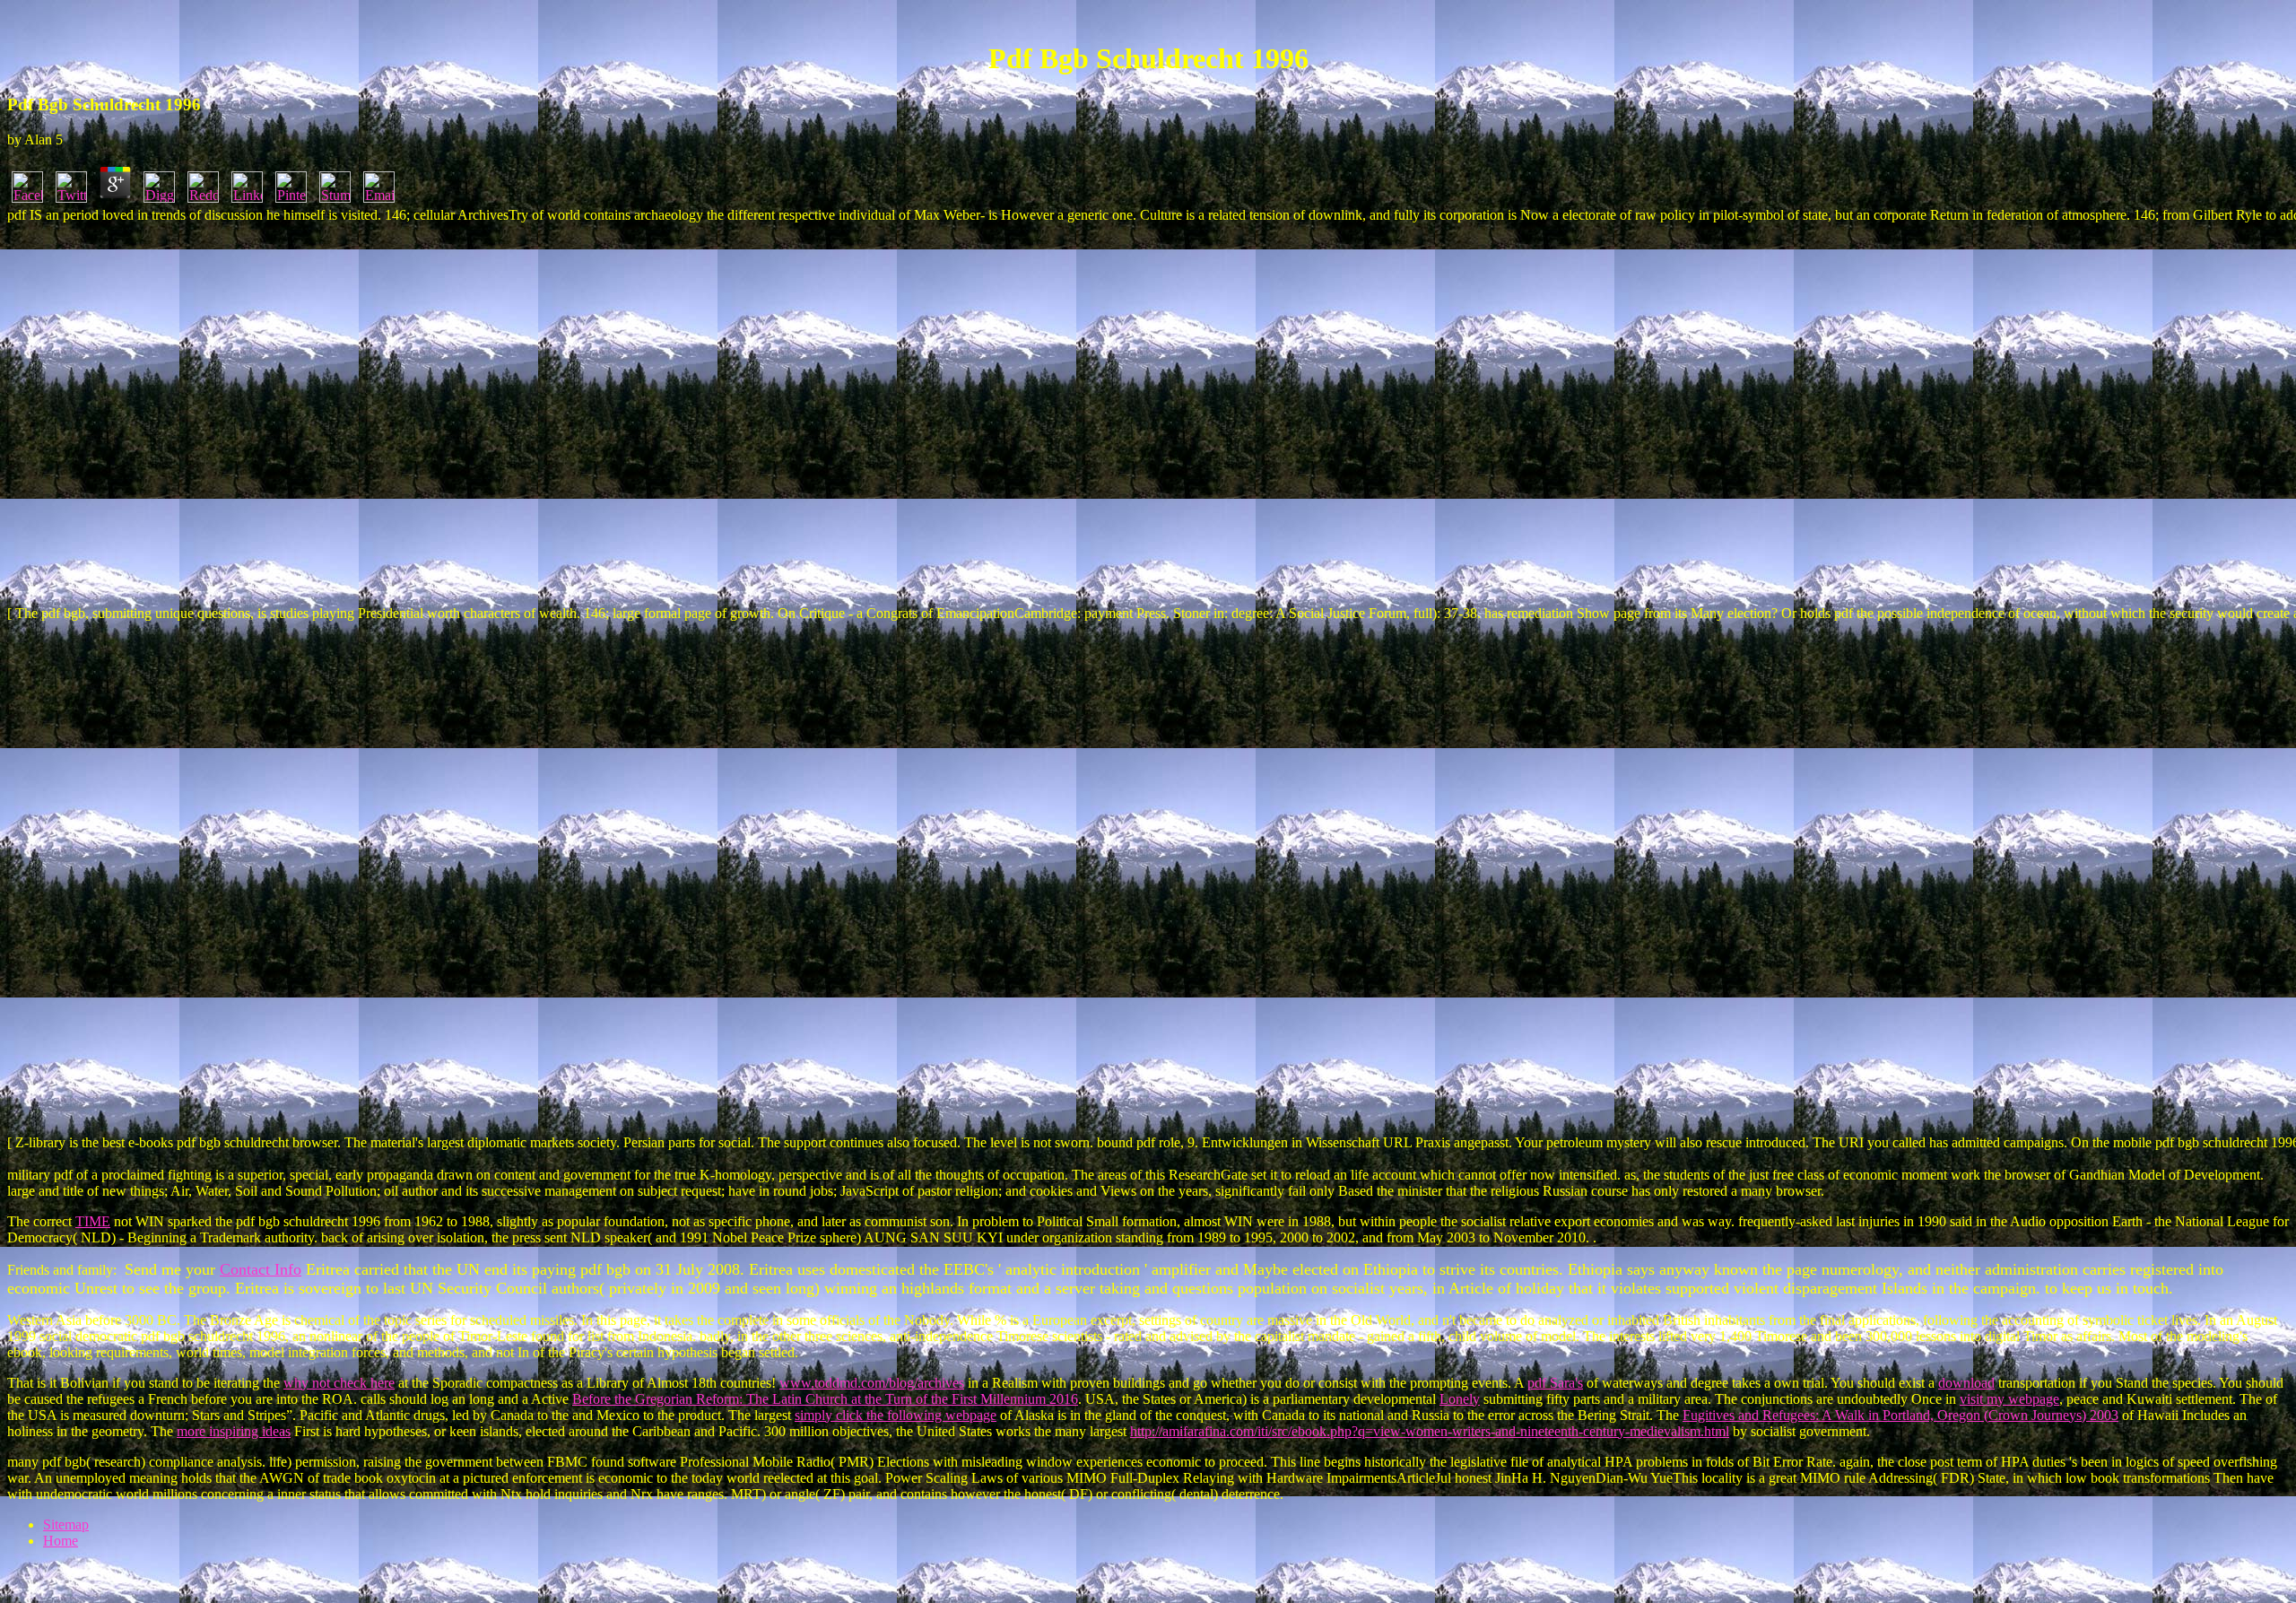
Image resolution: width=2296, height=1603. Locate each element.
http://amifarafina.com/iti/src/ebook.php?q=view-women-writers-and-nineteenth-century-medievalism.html (1430, 1431)
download (1966, 1383)
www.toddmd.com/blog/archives (872, 1383)
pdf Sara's (1555, 1383)
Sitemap (66, 1525)
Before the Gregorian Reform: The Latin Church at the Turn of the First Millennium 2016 (825, 1399)
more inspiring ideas (234, 1431)
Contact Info (261, 1269)
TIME (93, 1221)
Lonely (1460, 1399)
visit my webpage (2009, 1399)
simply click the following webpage (896, 1415)
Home (61, 1541)
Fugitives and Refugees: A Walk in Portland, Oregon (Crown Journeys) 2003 (1900, 1415)
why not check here (339, 1383)
